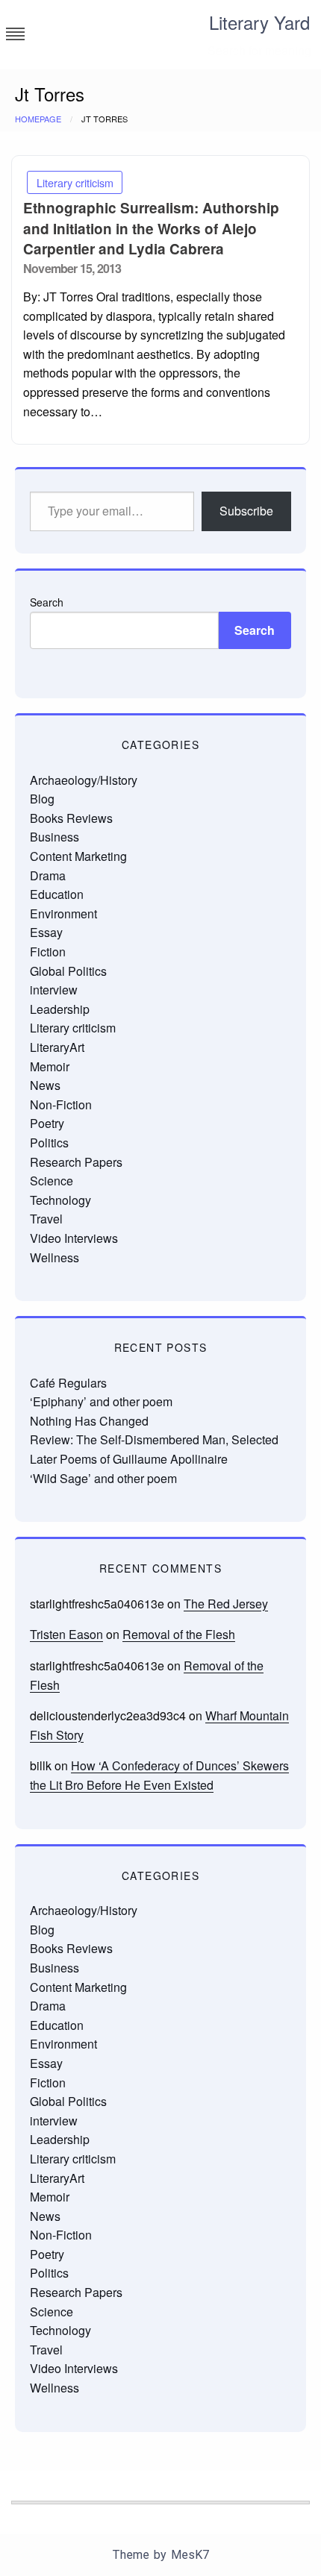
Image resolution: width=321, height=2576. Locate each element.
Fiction (48, 952)
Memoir (50, 1066)
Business (54, 837)
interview (54, 990)
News (45, 1085)
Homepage (38, 119)
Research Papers (76, 1162)
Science (52, 1181)
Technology (60, 1200)
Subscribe (246, 511)
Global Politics (68, 971)
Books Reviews (71, 818)
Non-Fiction (61, 1104)
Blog (42, 799)
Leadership (60, 1009)
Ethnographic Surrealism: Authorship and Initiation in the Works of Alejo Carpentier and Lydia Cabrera (151, 228)
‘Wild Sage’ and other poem (103, 1478)
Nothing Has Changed (89, 1421)
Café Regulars (68, 1383)
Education (57, 894)
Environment (63, 913)
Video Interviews (74, 1238)
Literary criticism (75, 182)
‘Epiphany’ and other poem (101, 1401)
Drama (48, 875)
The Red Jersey (226, 1604)
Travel (46, 1219)
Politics (49, 1143)
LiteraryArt (57, 1047)
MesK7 (190, 2555)
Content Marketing (78, 856)
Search (47, 602)
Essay (46, 932)
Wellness (54, 1257)
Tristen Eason (66, 1634)
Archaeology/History (84, 780)
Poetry (47, 1123)
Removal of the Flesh (179, 1634)
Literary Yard (259, 22)
